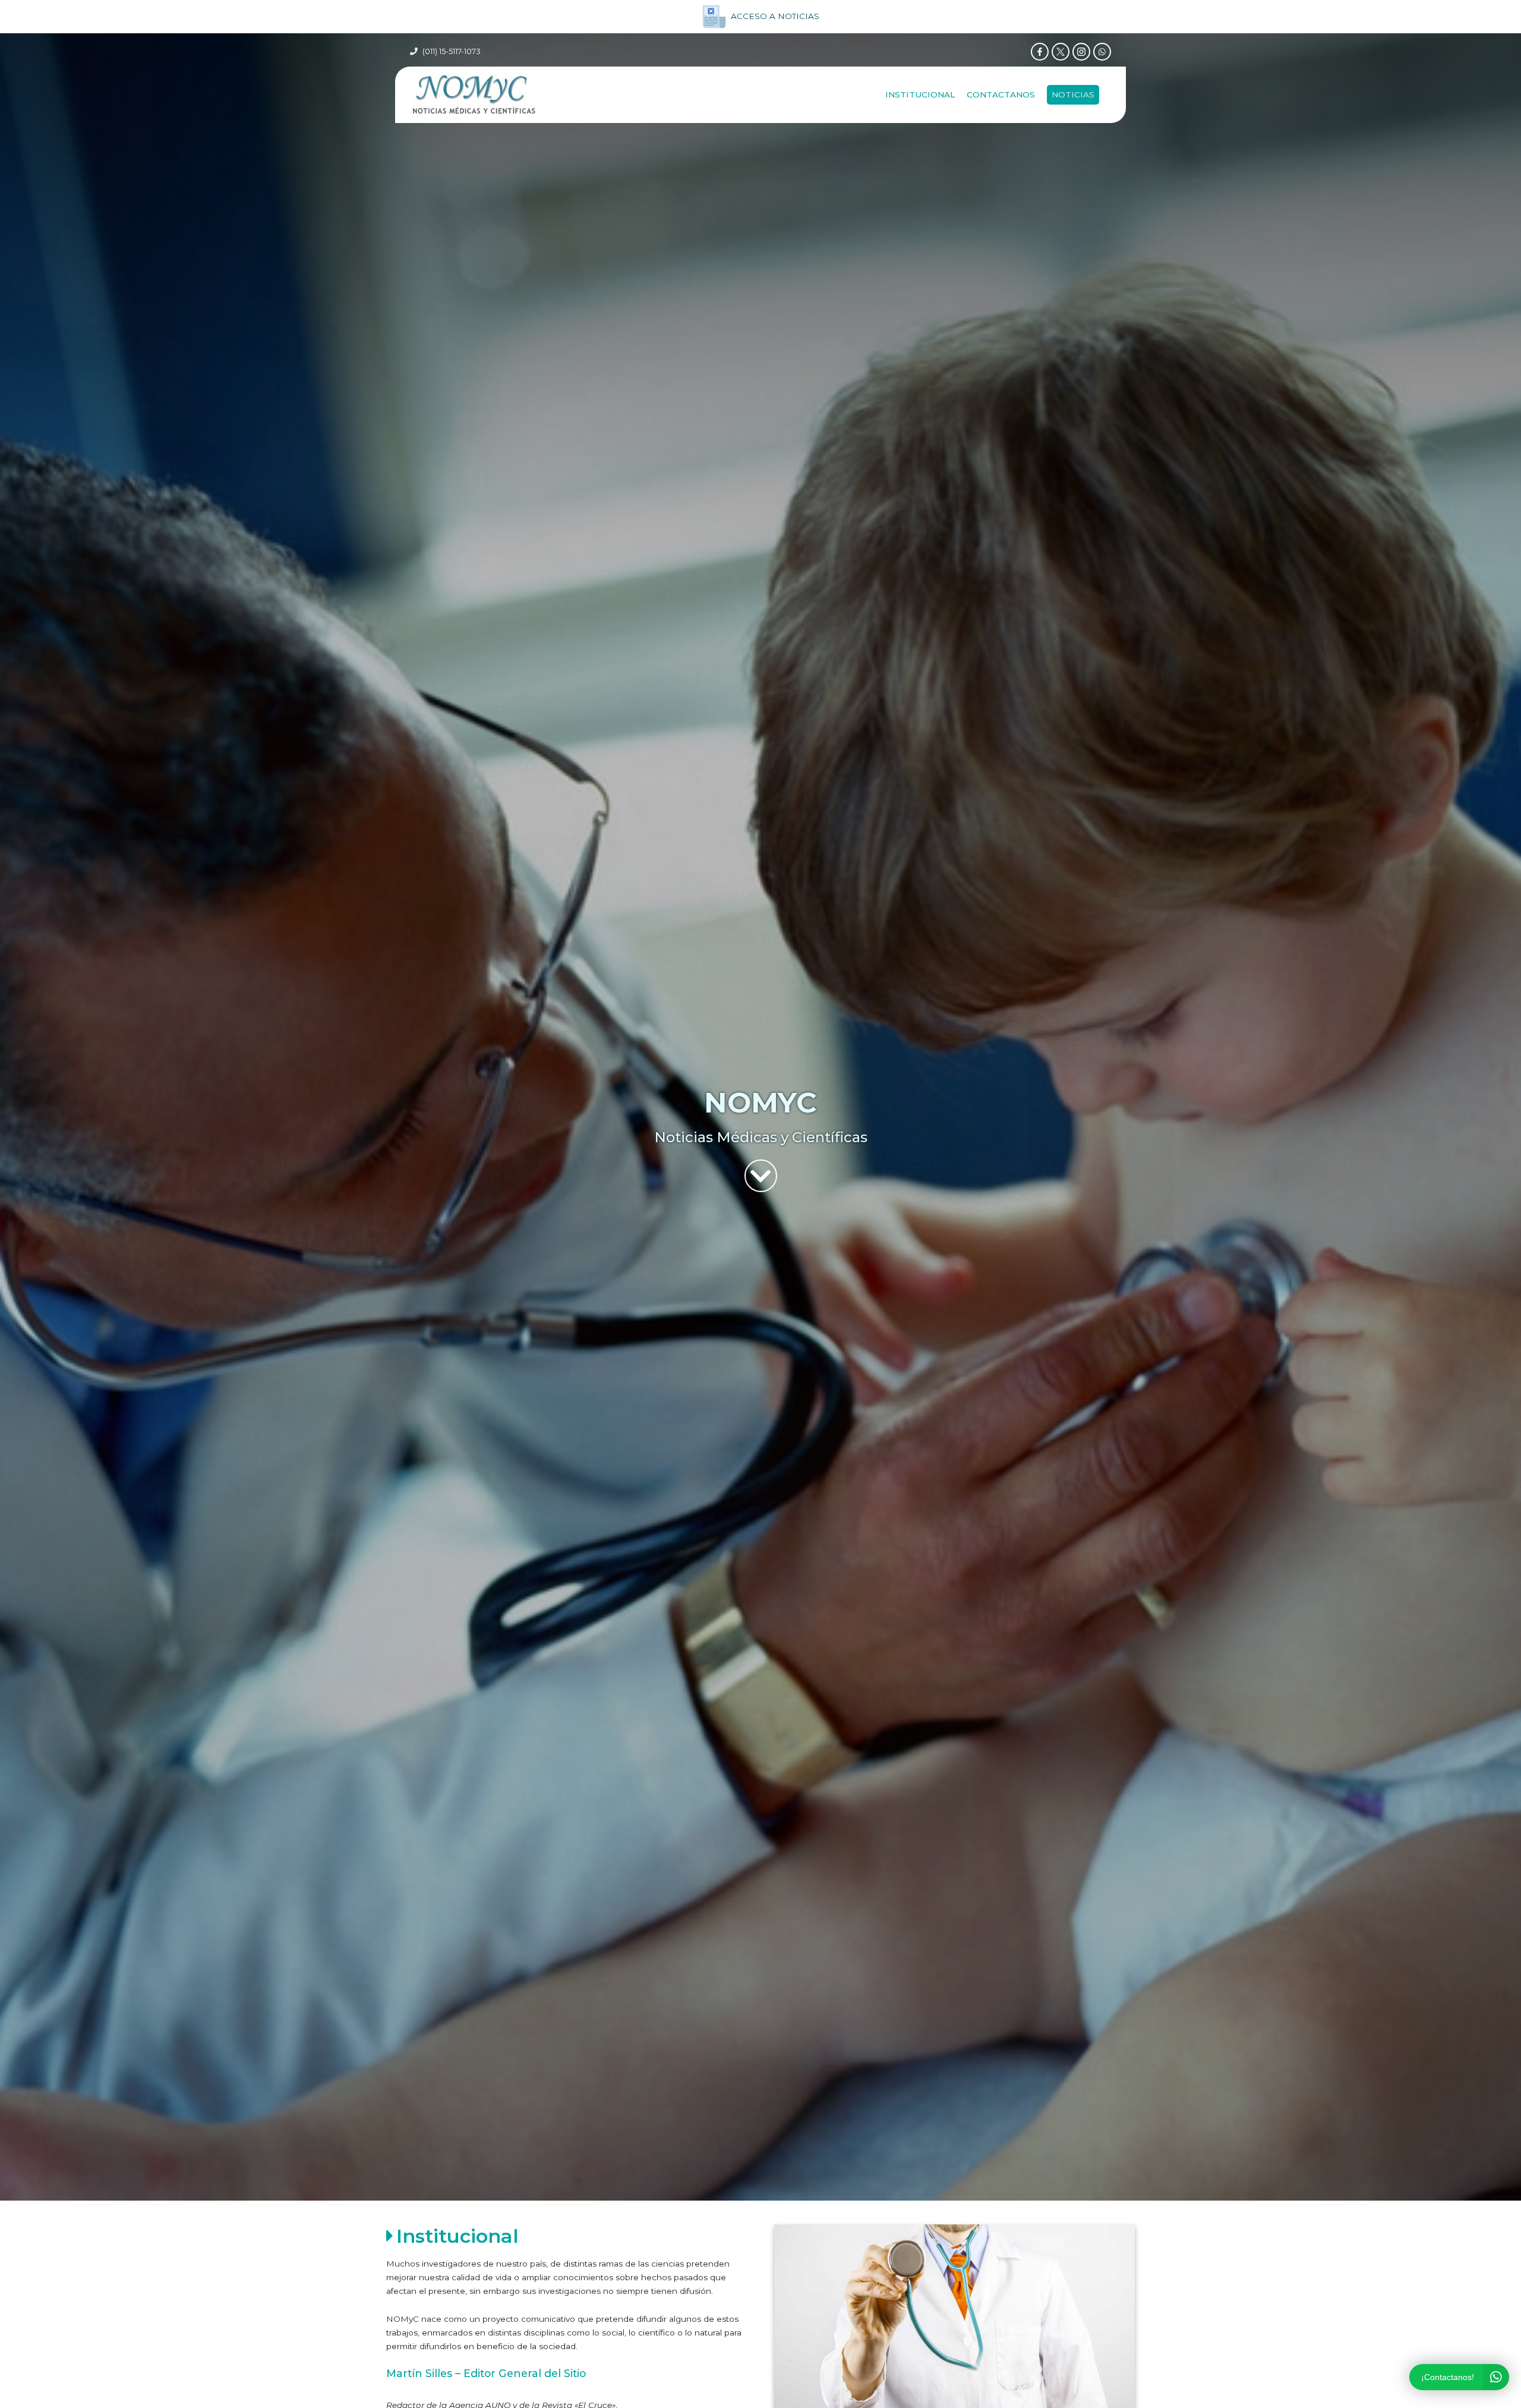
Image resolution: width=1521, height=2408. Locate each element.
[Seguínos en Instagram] (1081, 52)
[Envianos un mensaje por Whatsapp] (1102, 52)
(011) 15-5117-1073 (452, 51)
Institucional (920, 94)
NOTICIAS (1073, 94)
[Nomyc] (474, 95)
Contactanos (1001, 94)
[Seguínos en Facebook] (1040, 52)
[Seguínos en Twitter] (1061, 52)
